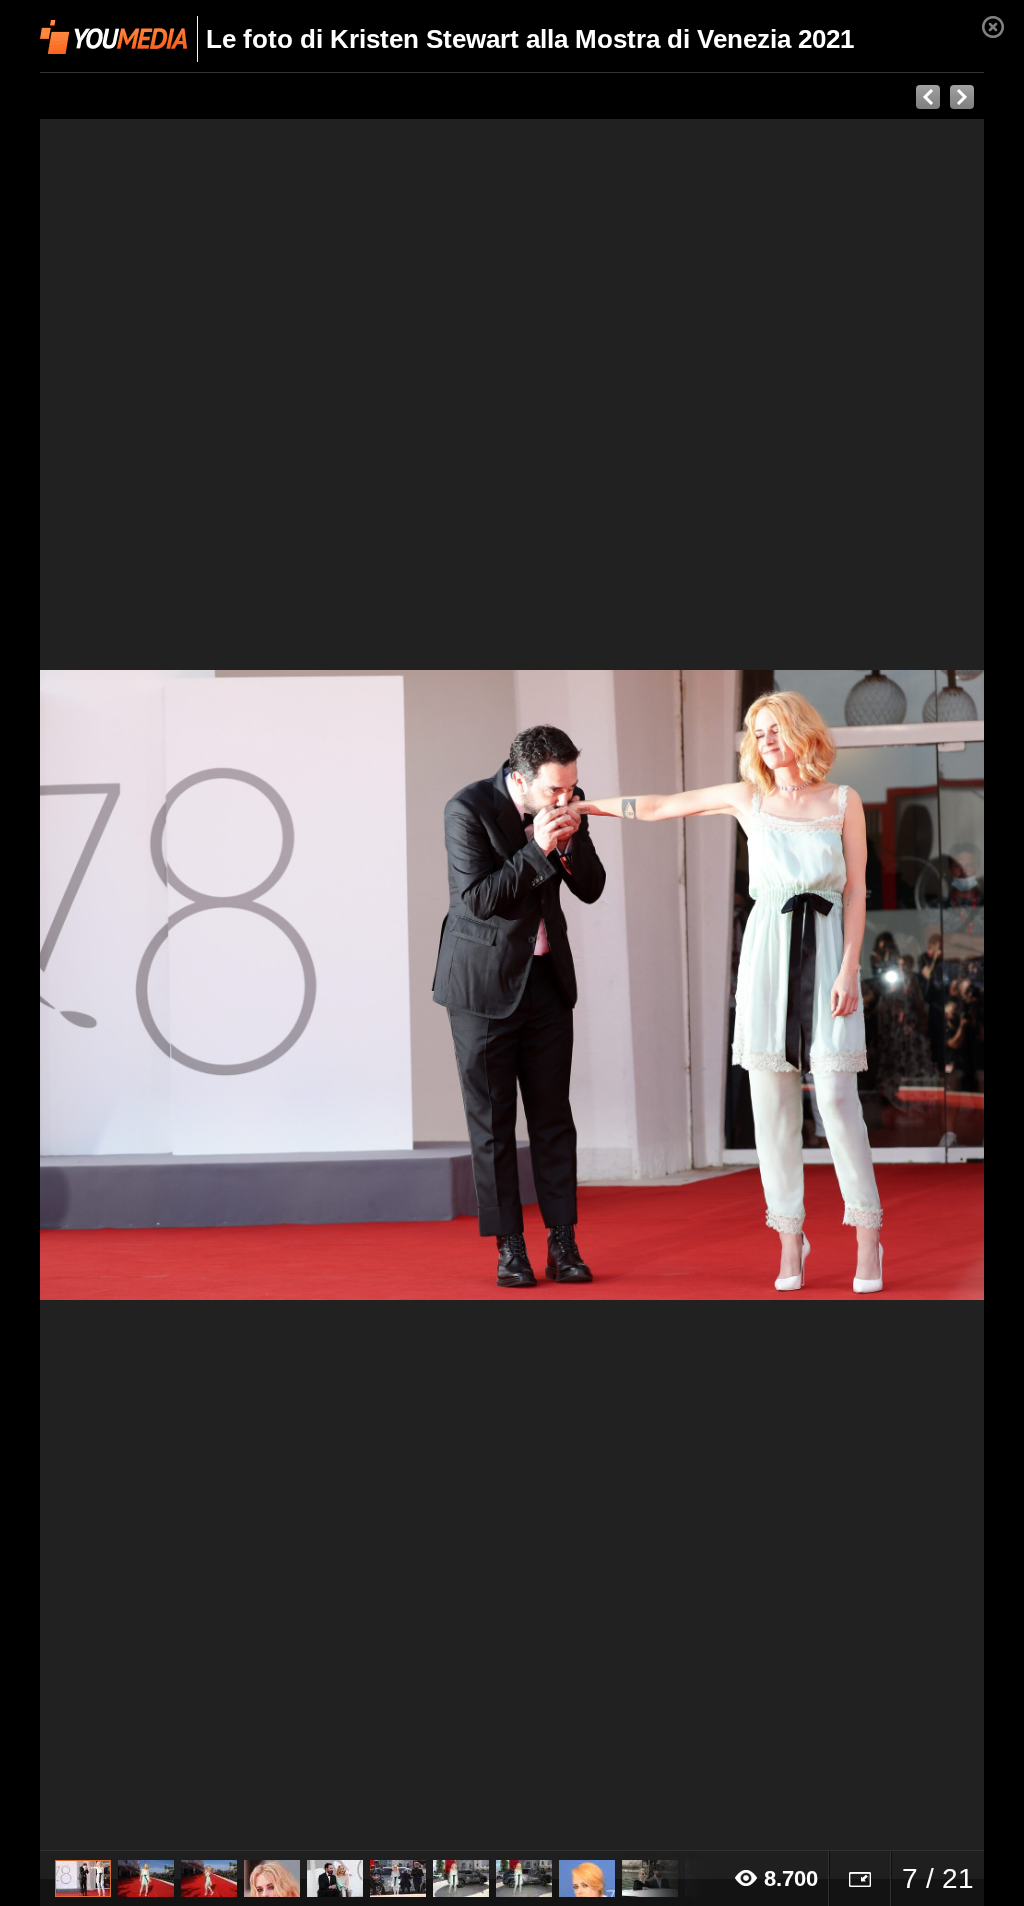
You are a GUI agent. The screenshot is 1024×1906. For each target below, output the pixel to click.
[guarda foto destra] (606, 985)
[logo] (113, 37)
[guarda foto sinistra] (134, 985)
